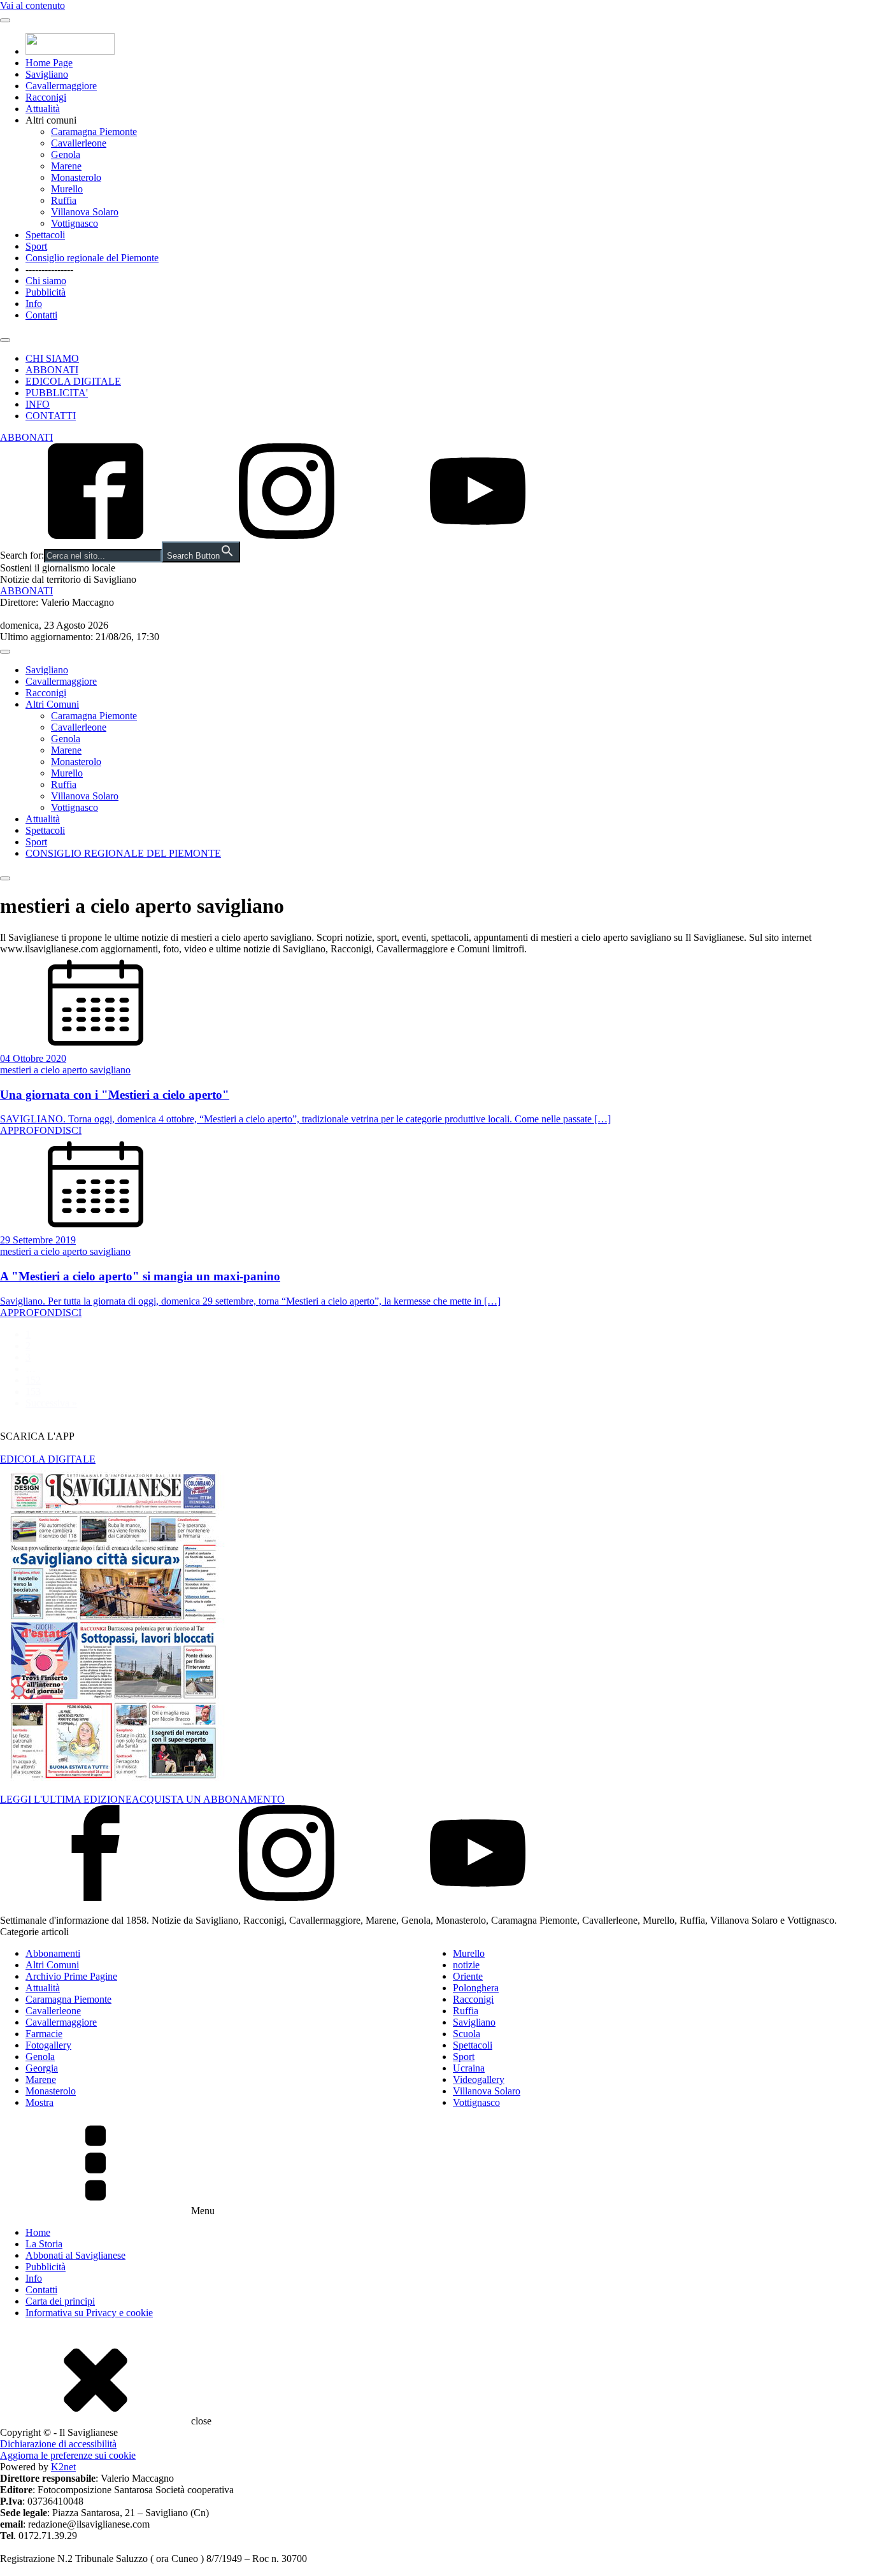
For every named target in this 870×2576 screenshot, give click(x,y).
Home (38, 2232)
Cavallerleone (79, 143)
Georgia (42, 2068)
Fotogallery (48, 2045)
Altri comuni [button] (51, 120)
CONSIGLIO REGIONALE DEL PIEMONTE (123, 853)
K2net (63, 2467)
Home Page (49, 63)
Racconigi (46, 97)
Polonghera (476, 1988)
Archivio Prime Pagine (71, 1976)
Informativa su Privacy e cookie (89, 2313)
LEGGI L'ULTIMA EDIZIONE (66, 1799)
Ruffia (64, 200)
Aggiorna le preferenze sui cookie (68, 2455)
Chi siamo (46, 281)
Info (34, 304)
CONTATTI (51, 416)
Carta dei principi (60, 2301)
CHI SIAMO (52, 358)
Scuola (467, 2034)
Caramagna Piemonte (94, 132)
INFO (38, 404)
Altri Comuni (52, 704)
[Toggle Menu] (5, 20)
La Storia (44, 2244)
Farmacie (44, 2034)
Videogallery (479, 2079)
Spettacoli (45, 235)
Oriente (468, 1976)
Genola (66, 154)
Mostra (39, 2102)
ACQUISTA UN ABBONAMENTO (208, 1799)
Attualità (43, 109)
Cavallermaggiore (61, 86)
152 (33, 1380)
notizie (466, 1965)
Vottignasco (75, 223)
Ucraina (469, 2068)
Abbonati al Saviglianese (75, 2255)
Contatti (41, 315)
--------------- (49, 269)
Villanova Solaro (85, 212)
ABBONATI (52, 370)
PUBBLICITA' (57, 393)
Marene (66, 166)
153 (33, 1392)
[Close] (5, 340)
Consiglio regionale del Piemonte (92, 258)
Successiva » (51, 1403)
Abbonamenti (53, 1953)
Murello (67, 189)
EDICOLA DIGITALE (73, 381)
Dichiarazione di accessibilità (58, 2444)
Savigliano (47, 74)
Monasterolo (76, 177)
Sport (36, 246)
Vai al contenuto (32, 5)
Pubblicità (46, 292)
